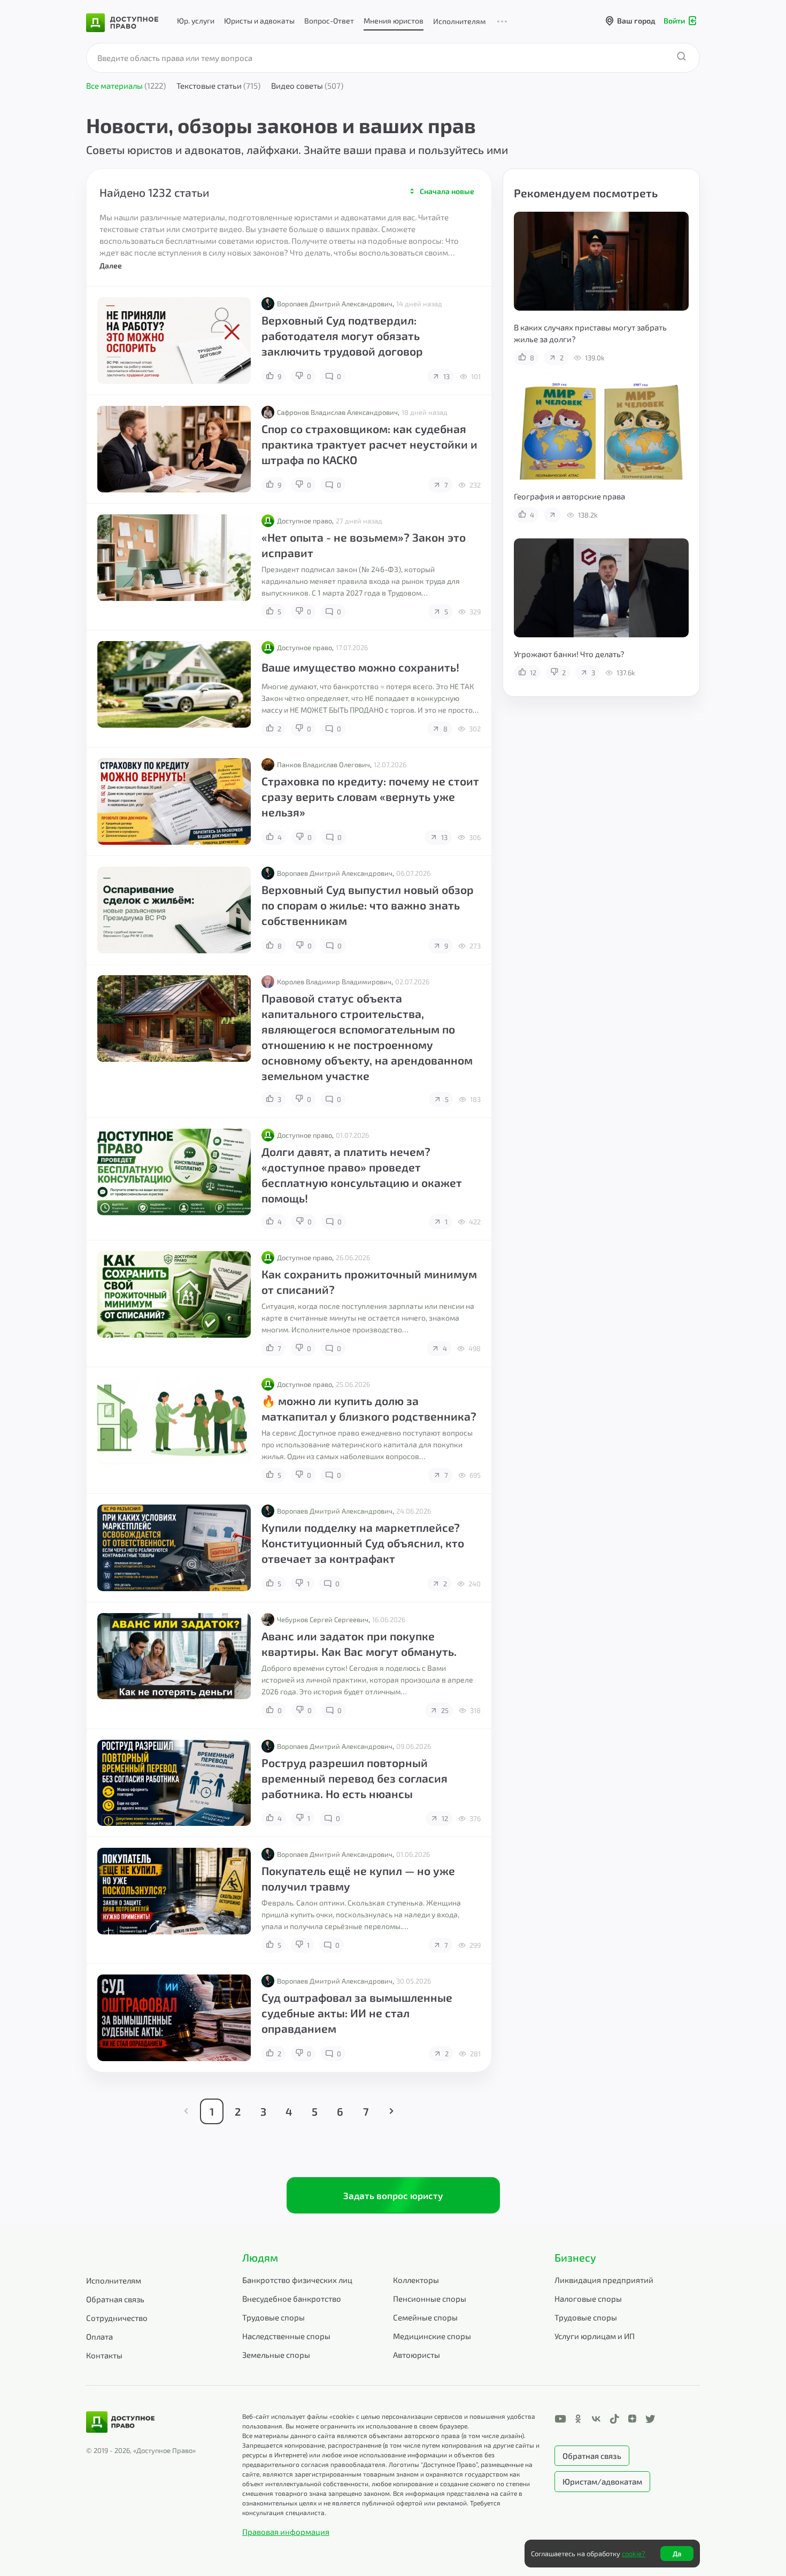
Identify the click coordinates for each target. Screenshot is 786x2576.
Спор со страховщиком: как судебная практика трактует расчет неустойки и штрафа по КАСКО (369, 444)
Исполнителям (459, 21)
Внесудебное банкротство (292, 2299)
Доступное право (305, 521)
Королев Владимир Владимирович (334, 982)
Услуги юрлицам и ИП (595, 2336)
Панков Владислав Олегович (323, 765)
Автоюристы (417, 2355)
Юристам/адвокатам (602, 2481)
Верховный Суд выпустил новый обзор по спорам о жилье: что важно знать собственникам (368, 905)
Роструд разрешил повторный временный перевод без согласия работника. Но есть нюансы (355, 1778)
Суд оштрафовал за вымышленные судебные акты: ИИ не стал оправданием (357, 2013)
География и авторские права (569, 496)
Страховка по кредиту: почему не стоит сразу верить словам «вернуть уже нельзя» (370, 796)
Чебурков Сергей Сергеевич (323, 1619)
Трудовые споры (273, 2317)
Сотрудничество (117, 2318)
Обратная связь (115, 2299)
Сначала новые (447, 191)
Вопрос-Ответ (329, 21)
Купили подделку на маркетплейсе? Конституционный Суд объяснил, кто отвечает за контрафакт (363, 1543)
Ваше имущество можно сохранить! (360, 667)
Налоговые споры (588, 2299)
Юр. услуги (196, 21)
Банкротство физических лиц (297, 2280)
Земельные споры (276, 2355)
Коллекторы (416, 2280)
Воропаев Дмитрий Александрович (335, 304)
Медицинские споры (432, 2336)
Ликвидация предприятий (604, 2280)
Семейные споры (425, 2317)
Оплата (99, 2336)
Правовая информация (286, 2532)
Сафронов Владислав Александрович (337, 412)
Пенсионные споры (430, 2299)
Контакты (104, 2355)
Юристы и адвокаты (259, 21)
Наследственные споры (286, 2336)
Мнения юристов (394, 21)
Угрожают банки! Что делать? (569, 654)
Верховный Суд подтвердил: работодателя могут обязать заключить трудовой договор (342, 336)
